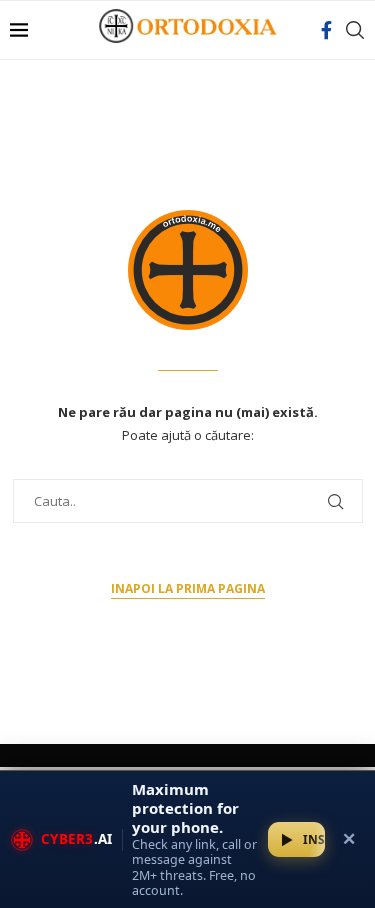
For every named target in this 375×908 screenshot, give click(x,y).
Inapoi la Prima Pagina (188, 588)
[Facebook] (326, 30)
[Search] (355, 30)
